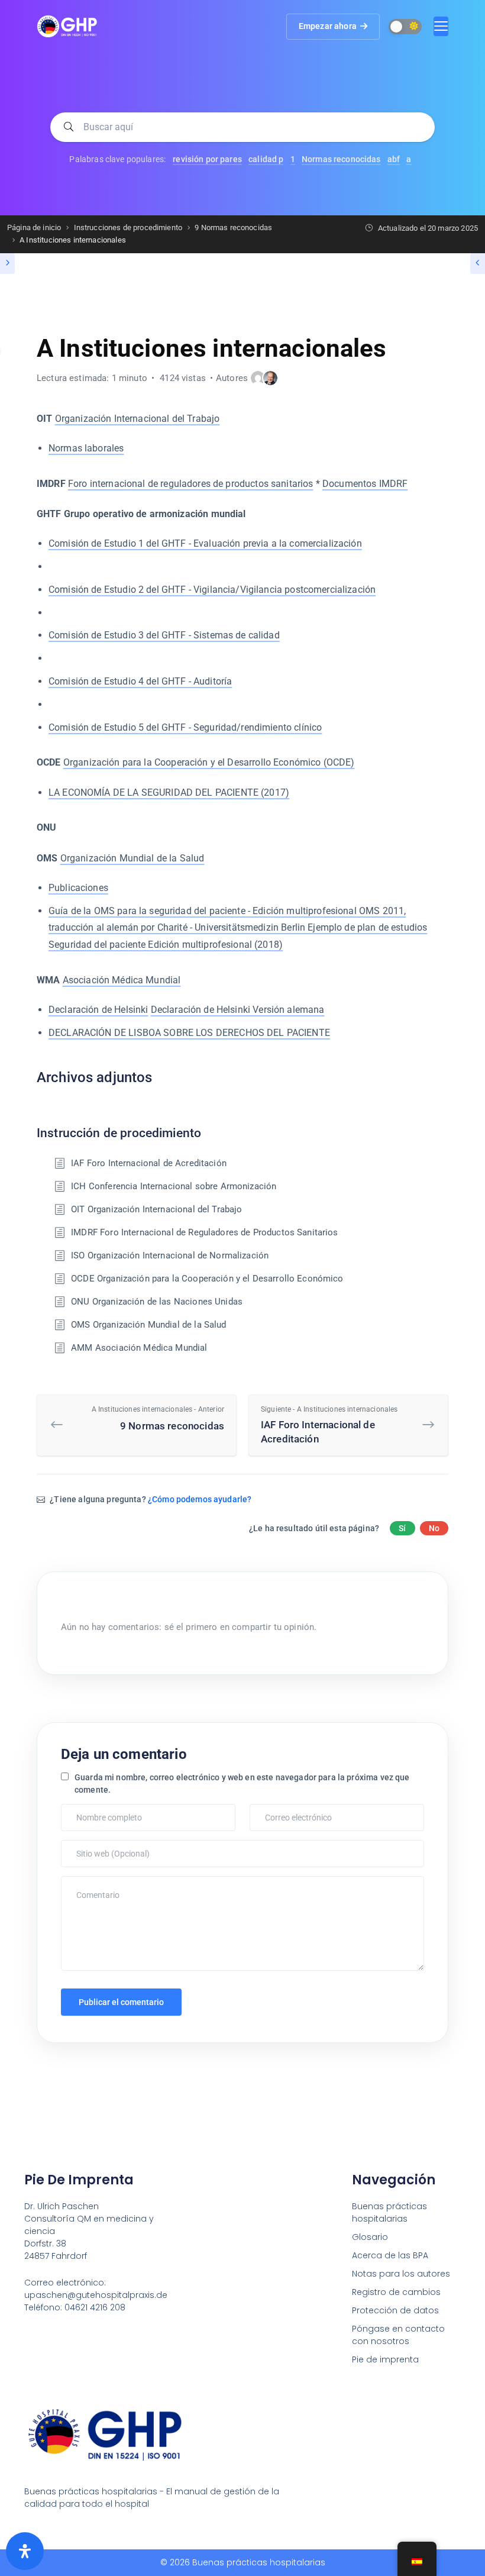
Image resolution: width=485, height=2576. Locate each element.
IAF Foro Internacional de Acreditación (149, 1163)
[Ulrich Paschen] (270, 378)
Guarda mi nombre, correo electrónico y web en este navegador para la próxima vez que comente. (242, 1783)
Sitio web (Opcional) (98, 1846)
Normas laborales (86, 448)
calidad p (266, 159)
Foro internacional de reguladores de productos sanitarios (191, 484)
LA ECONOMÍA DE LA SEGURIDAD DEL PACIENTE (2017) (169, 793)
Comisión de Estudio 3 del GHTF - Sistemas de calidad (164, 635)
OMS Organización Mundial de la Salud (148, 1325)
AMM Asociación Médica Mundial (139, 1348)
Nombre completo (95, 1810)
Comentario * (87, 1882)
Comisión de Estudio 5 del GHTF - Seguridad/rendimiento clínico (185, 727)
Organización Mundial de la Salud (132, 858)
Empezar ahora (328, 26)
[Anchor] (160, 1076)
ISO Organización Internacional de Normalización (170, 1255)
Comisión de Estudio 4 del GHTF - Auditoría (140, 681)
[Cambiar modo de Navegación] (441, 26)
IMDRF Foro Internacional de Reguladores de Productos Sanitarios (204, 1232)
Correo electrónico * (287, 1810)
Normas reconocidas (341, 159)
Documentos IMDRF (365, 484)
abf (394, 159)
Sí (402, 1528)
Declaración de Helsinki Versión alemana (238, 1010)
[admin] (258, 378)
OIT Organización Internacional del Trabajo (156, 1209)
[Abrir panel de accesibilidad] (25, 2551)
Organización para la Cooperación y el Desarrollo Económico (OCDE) (209, 762)
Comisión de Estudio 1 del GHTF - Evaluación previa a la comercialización (205, 543)
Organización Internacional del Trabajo (138, 419)
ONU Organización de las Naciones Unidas (157, 1302)
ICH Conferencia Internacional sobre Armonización (174, 1186)
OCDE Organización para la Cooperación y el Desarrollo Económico (207, 1279)
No (434, 1528)
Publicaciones (78, 888)
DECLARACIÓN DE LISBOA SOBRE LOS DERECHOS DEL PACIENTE (189, 1033)
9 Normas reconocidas (158, 1418)
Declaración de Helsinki (98, 1010)
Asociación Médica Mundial (122, 980)
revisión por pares (207, 159)
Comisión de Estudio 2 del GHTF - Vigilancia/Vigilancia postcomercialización (212, 590)
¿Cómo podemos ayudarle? (200, 1499)
